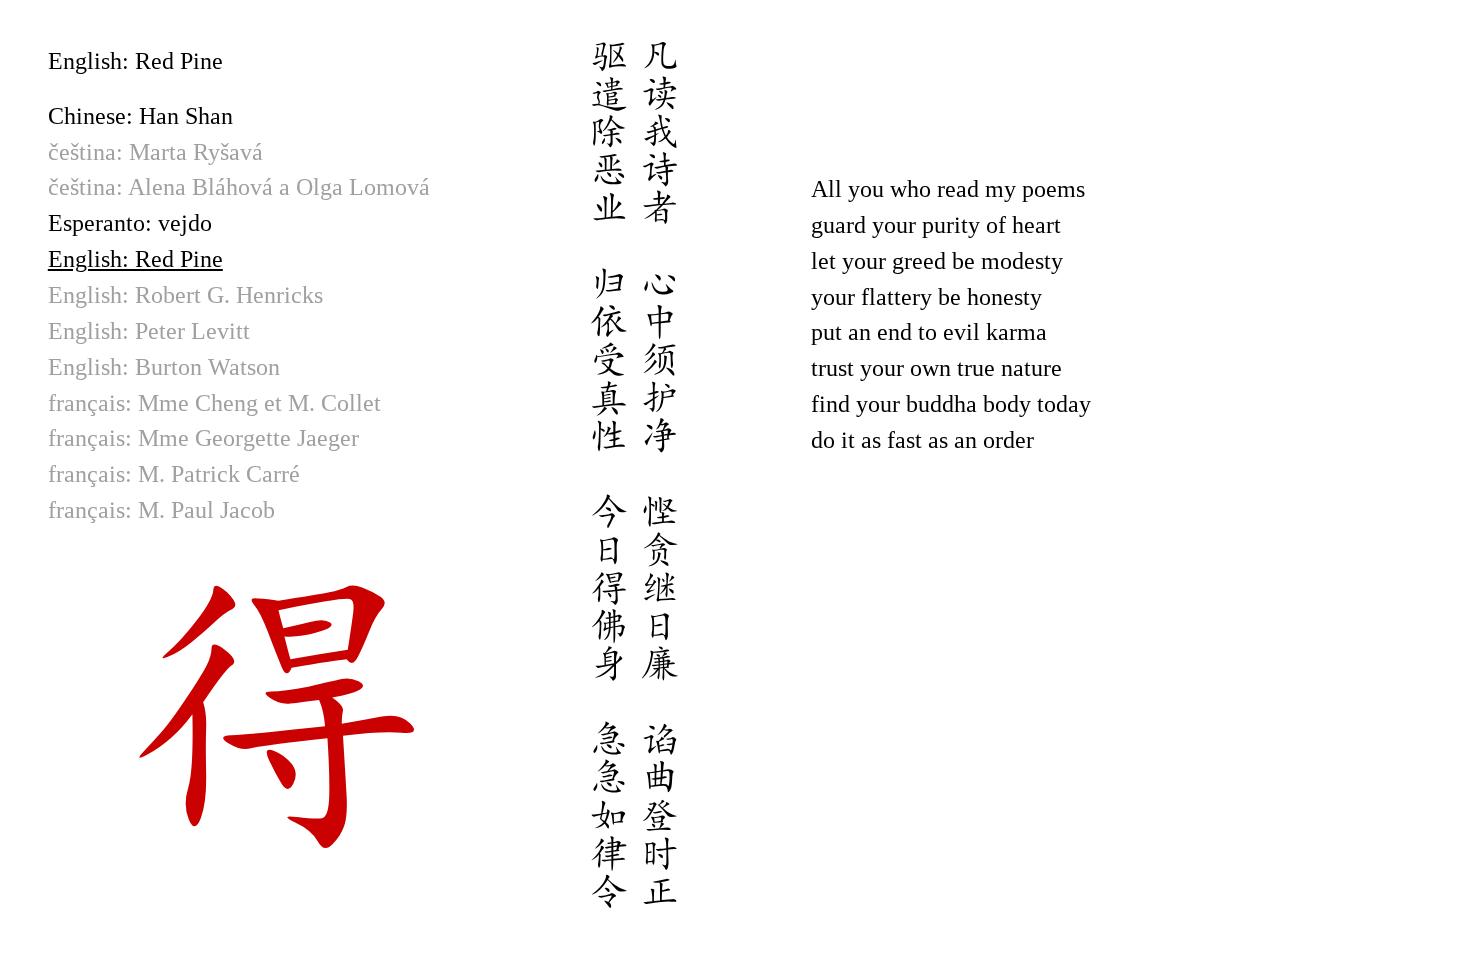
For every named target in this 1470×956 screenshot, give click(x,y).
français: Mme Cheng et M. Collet (214, 403)
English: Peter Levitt (149, 331)
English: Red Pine (135, 259)
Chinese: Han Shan (140, 116)
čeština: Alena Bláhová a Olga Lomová (239, 187)
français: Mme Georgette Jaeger (203, 438)
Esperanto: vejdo (130, 223)
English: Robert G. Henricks (185, 295)
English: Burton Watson (164, 367)
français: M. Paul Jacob (161, 510)
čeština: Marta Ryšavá (155, 152)
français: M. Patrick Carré (174, 474)
